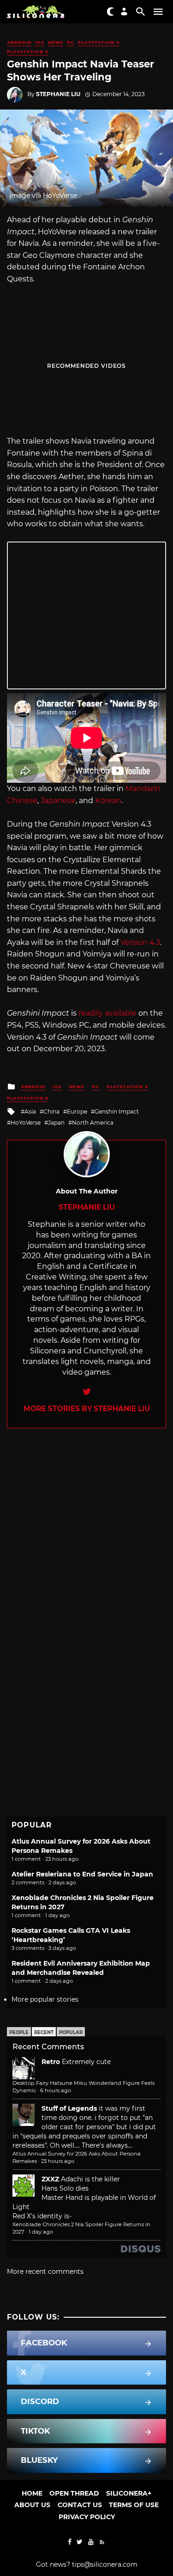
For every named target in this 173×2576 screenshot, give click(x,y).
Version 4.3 (140, 942)
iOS (40, 42)
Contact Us (80, 2505)
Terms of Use (134, 2505)
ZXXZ (50, 2179)
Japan (56, 1123)
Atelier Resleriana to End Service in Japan (82, 1874)
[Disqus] (86, 1544)
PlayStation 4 (99, 42)
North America (93, 1123)
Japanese (58, 801)
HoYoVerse (26, 1123)
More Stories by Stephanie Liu (87, 1409)
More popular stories (45, 1999)
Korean (108, 801)
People (19, 2032)
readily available (107, 1013)
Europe (77, 1111)
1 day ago (41, 2232)
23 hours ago (58, 2161)
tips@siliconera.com (105, 2564)
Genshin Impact (117, 1111)
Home (32, 2493)
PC (71, 42)
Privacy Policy (87, 2517)
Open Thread (74, 2493)
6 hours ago (56, 2090)
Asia (30, 1111)
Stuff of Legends (69, 2108)
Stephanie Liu (58, 94)
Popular (71, 2032)
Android (19, 42)
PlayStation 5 (27, 52)
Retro (51, 2062)
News (56, 42)
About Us (32, 2505)
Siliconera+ (129, 2493)
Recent (44, 2032)
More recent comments (45, 2272)
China (51, 1111)
